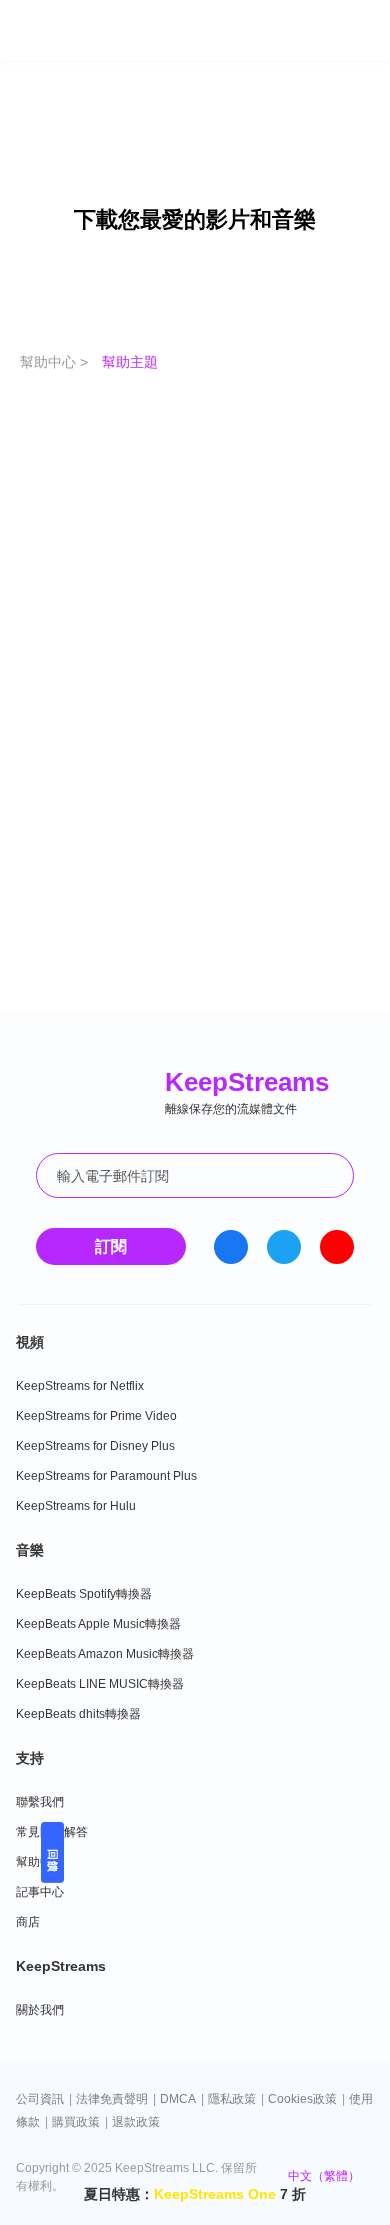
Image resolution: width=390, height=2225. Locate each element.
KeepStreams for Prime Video (96, 1416)
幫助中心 (40, 1862)
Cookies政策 (302, 2099)
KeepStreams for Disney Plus (95, 1446)
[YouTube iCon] (337, 1247)
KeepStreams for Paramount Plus (106, 1476)
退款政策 (136, 2122)
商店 (28, 1922)
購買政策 (76, 2122)
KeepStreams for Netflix (80, 1386)
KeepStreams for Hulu (76, 1506)
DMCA (178, 2099)
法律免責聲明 (112, 2099)
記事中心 (40, 1892)
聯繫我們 (40, 1802)
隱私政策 (232, 2099)
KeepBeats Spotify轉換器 (84, 1594)
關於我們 (40, 2010)
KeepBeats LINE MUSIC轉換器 (100, 1684)
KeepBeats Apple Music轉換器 (98, 1624)
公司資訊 (40, 2099)
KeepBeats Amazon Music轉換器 (105, 1654)
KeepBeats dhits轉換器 (78, 1714)
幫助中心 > (56, 362)
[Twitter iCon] (284, 1247)
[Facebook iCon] (231, 1247)
